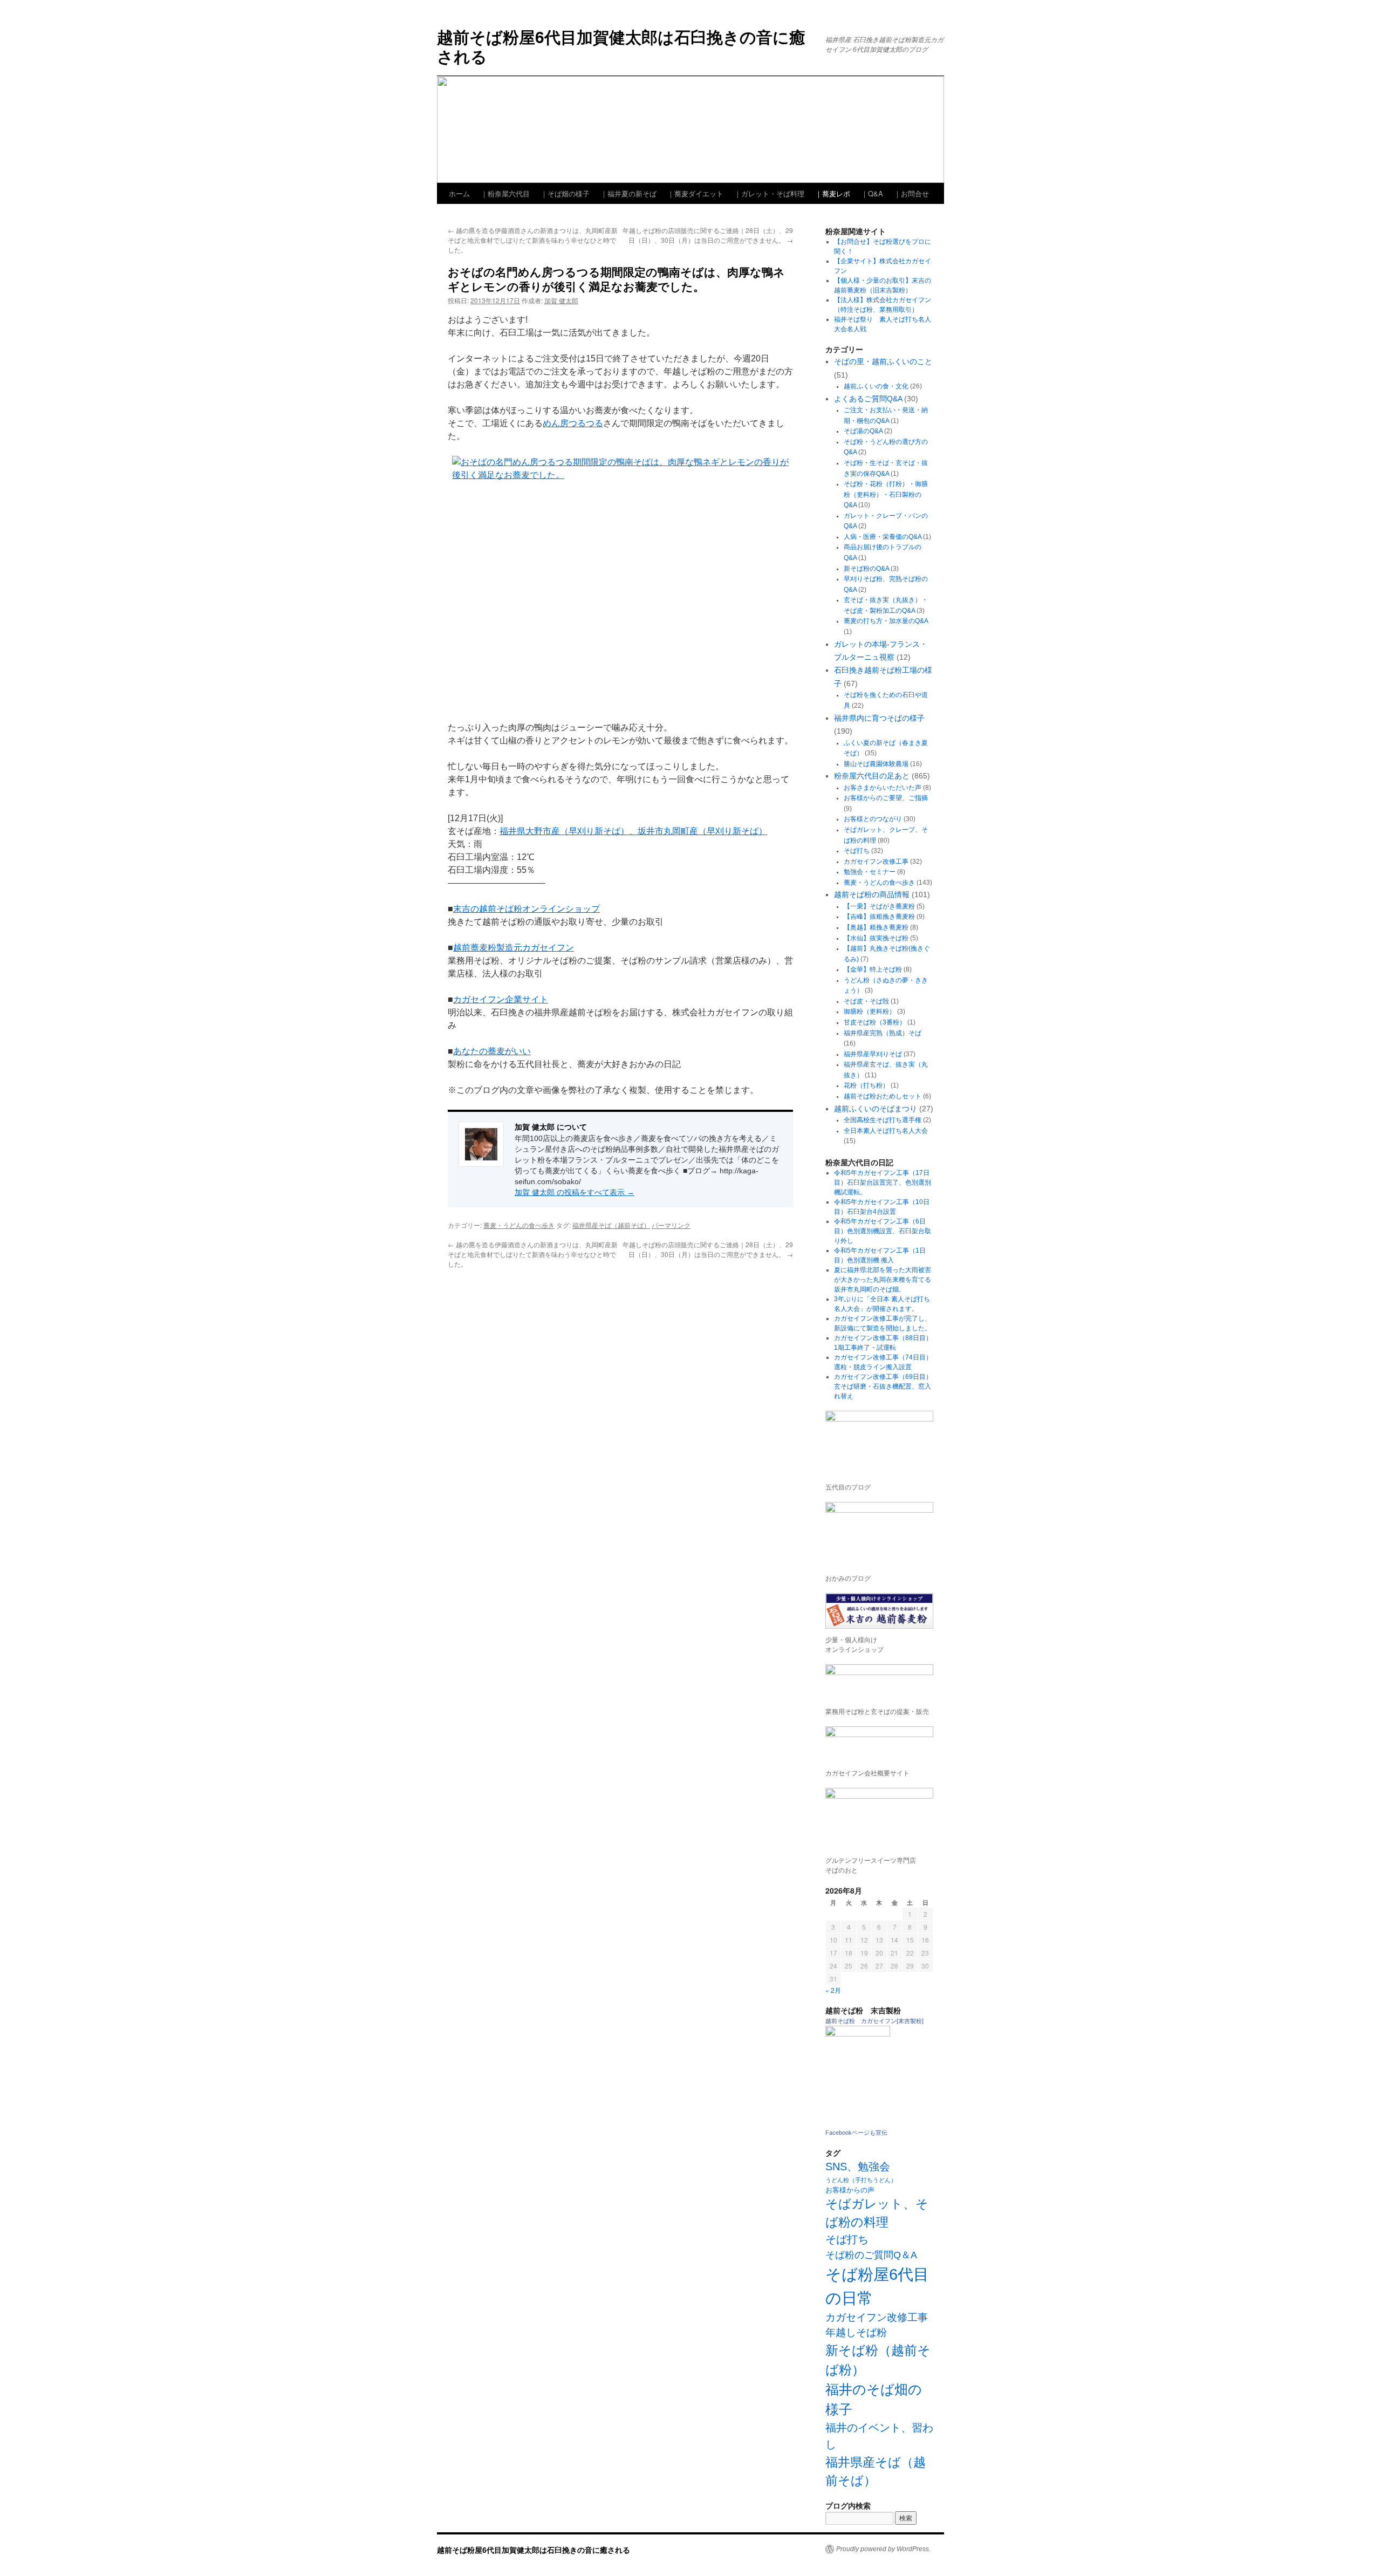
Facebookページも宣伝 (856, 2133)
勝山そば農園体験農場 (876, 764)
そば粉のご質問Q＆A (871, 2255)
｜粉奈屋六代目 (505, 193)
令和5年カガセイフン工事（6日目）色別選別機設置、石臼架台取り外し (883, 1231)
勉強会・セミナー (870, 872)
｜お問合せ (911, 193)
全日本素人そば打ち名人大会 (886, 1131)
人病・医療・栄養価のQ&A (883, 537)
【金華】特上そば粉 (873, 969)
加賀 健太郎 (561, 300)
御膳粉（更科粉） (870, 1012)
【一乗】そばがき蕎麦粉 (879, 906)
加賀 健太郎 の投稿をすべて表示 (575, 1192)
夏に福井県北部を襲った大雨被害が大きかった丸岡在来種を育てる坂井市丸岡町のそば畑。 (883, 1280)
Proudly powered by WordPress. (883, 2549)
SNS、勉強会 (858, 2167)
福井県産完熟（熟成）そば (883, 1033)
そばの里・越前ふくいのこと (883, 361)
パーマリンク (671, 1225)
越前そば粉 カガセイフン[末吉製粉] (874, 2021)
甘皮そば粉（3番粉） (875, 1022)
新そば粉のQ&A (866, 569)
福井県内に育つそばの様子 (879, 718)
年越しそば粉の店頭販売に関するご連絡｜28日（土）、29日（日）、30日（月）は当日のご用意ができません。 (708, 235)
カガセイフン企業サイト (501, 999)
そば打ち (857, 851)
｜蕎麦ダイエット (695, 193)
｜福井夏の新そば (628, 193)
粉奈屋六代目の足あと (872, 776)
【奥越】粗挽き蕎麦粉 (876, 927)
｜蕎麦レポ (833, 193)
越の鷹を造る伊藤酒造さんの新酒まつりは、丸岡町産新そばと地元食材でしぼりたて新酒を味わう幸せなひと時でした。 (533, 240)
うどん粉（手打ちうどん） (861, 2180)
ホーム (459, 193)
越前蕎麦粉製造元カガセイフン (514, 948)
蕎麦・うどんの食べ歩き (519, 1225)
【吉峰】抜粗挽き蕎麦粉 (879, 917)
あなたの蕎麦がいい (492, 1051)
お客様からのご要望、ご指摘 (886, 798)
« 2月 (833, 1990)
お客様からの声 (850, 2190)
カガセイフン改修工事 (876, 862)
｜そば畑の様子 (565, 193)
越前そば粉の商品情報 (872, 894)
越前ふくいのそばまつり (876, 1109)
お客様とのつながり (873, 819)
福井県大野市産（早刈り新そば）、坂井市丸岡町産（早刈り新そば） (633, 831)
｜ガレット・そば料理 (769, 193)
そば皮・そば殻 (866, 1001)
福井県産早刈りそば (873, 1054)
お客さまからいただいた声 (883, 788)
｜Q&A (872, 193)
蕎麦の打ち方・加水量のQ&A (886, 621)
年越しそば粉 (856, 2332)
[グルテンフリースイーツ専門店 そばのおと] (879, 1819)
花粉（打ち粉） (866, 1085)
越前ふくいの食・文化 (876, 386)
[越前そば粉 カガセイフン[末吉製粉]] (858, 2034)
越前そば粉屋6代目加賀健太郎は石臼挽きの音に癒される (621, 46)
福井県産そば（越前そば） (611, 1225)
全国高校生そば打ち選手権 (883, 1120)
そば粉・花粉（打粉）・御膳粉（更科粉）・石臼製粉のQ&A (886, 494)
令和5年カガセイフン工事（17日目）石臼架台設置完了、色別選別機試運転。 (883, 1183)
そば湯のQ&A (863, 431)
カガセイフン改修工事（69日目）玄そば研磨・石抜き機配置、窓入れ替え (883, 1386)
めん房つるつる (573, 423)
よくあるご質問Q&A (868, 399)
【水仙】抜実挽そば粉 (876, 938)
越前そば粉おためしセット (883, 1096)
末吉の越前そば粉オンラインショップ (527, 909)
